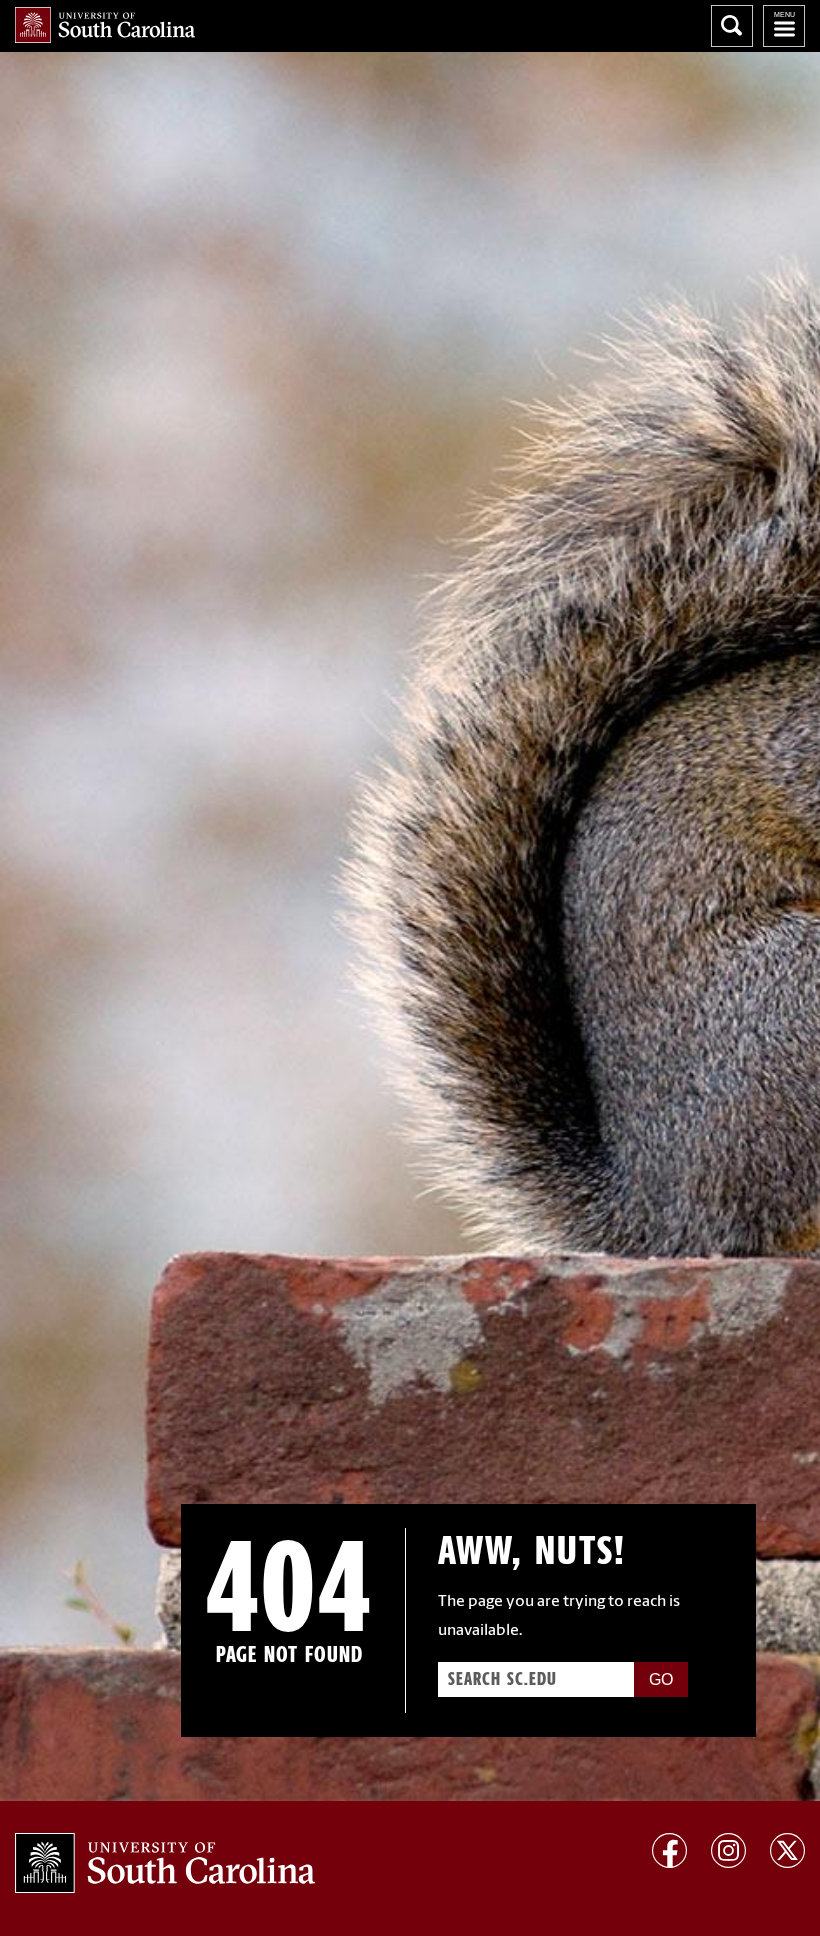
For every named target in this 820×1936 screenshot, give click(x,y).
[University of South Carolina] (165, 1863)
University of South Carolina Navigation (784, 26)
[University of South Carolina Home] (105, 25)
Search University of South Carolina (732, 26)
